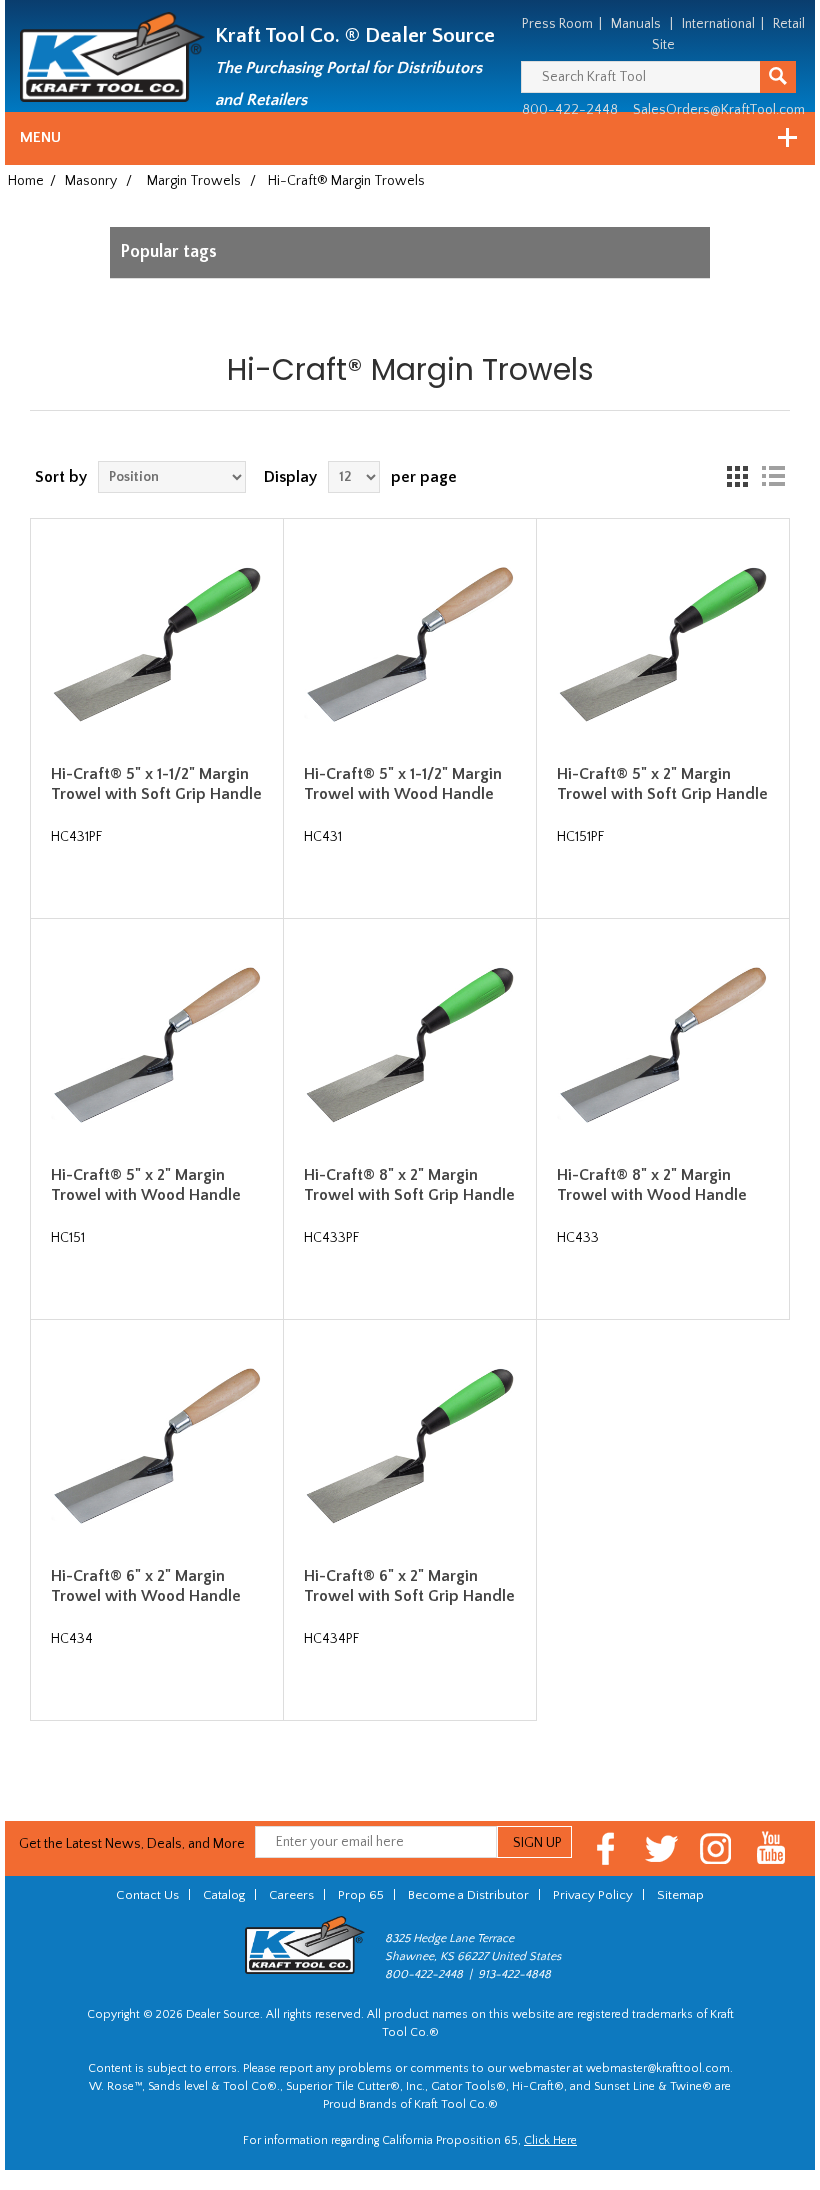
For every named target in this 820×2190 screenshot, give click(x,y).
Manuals (636, 24)
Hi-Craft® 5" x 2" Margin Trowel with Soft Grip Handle (662, 783)
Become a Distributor (468, 1895)
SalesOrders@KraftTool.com (719, 110)
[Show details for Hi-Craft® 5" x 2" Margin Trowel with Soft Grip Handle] (663, 645)
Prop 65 (361, 1895)
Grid (737, 477)
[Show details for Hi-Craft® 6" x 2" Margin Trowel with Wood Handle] (157, 1446)
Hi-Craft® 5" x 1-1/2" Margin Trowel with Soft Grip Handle (156, 783)
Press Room (557, 24)
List (773, 477)
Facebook (606, 1848)
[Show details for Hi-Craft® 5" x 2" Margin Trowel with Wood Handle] (157, 1045)
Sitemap (680, 1895)
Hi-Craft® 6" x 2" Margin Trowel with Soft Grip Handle (409, 1585)
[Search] (778, 77)
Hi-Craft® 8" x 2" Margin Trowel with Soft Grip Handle (409, 1184)
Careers (291, 1895)
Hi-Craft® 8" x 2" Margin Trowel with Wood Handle (652, 1184)
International (718, 24)
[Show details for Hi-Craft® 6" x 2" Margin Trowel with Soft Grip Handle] (410, 1446)
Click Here (550, 2140)
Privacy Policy (593, 1895)
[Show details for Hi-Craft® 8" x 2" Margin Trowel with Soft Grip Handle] (410, 1045)
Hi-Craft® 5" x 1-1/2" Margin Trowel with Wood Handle (403, 783)
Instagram (716, 1848)
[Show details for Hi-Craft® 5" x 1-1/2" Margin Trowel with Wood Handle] (410, 645)
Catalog (224, 1895)
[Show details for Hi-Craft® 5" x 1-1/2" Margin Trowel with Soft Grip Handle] (157, 645)
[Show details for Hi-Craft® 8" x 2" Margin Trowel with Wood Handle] (663, 1045)
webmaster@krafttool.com (658, 2068)
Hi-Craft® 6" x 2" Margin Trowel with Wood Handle (146, 1585)
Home (26, 181)
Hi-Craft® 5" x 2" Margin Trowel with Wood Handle (146, 1184)
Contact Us (147, 1895)
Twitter (661, 1848)
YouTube (771, 1848)
